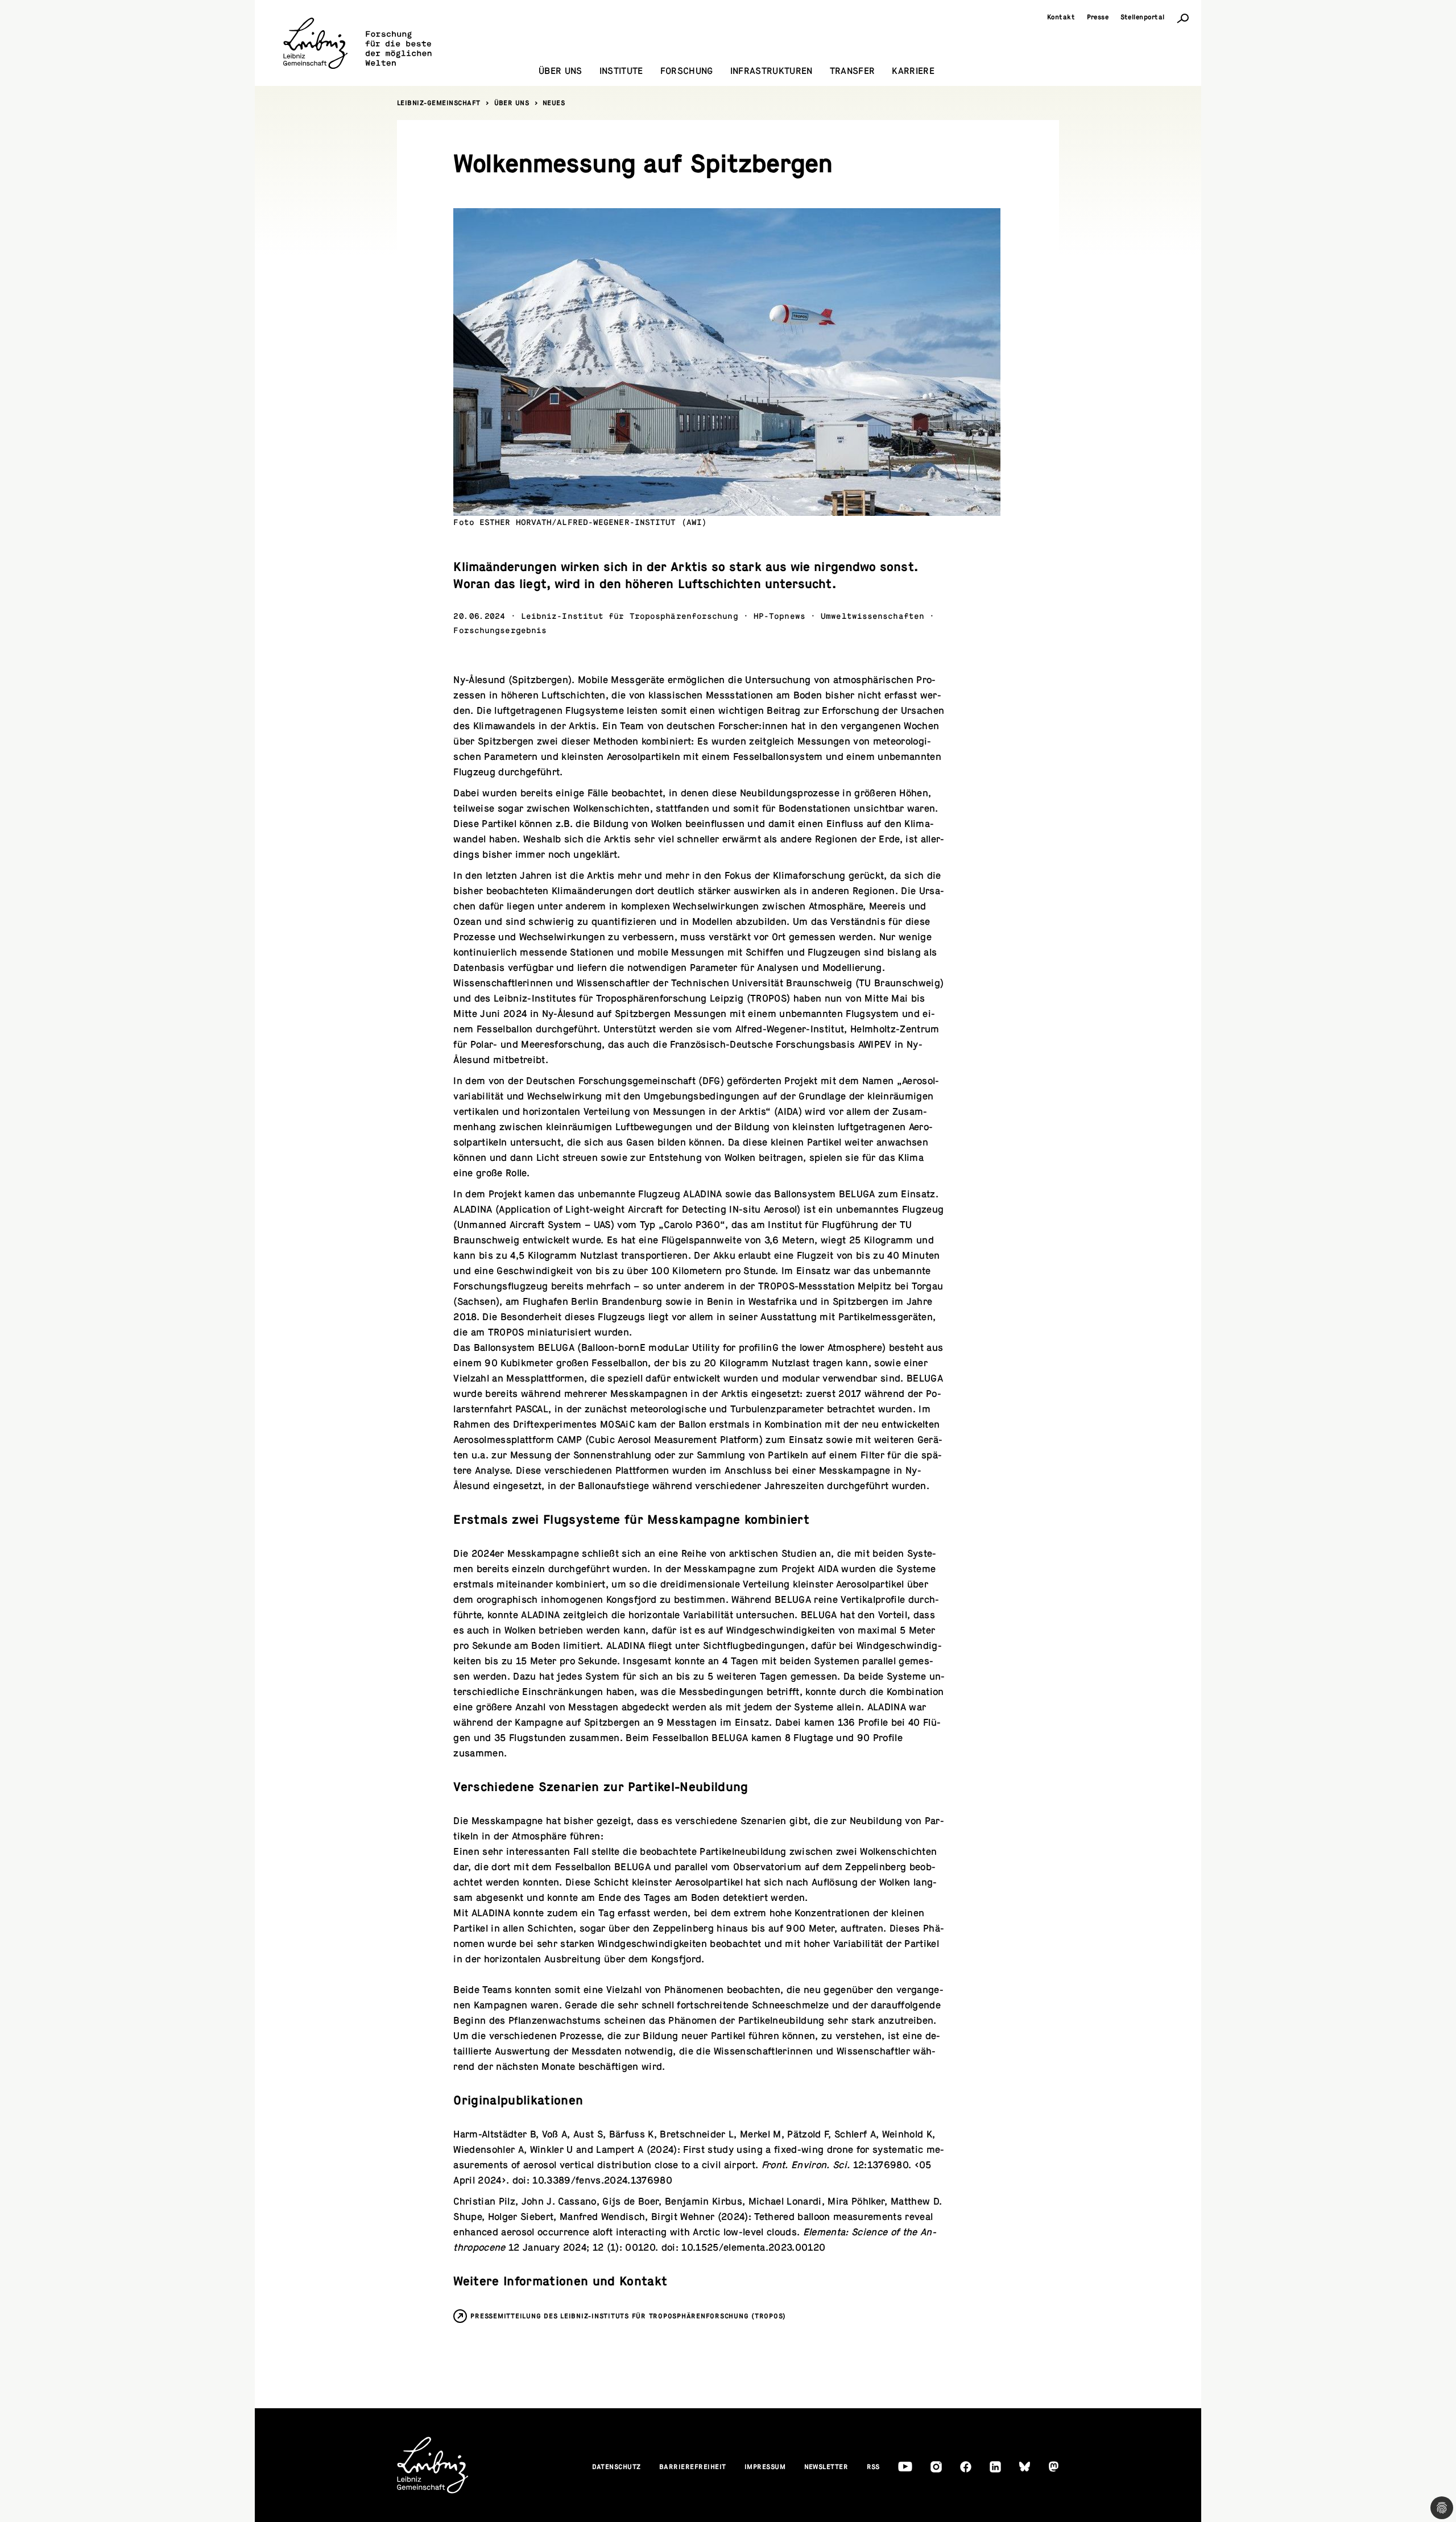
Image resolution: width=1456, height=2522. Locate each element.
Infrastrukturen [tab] (772, 71)
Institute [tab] (621, 71)
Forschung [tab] (687, 71)
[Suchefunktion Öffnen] (1183, 18)
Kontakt (1061, 17)
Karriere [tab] (913, 71)
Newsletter (826, 2467)
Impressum (765, 2467)
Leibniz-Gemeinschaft (439, 103)
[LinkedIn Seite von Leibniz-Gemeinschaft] (995, 2467)
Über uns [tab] (561, 71)
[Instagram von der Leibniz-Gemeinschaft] (936, 2467)
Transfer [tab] (853, 71)
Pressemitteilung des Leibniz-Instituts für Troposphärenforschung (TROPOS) (628, 2316)
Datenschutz (617, 2467)
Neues (554, 103)
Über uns (512, 103)
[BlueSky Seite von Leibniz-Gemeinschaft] (1025, 2467)
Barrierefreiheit (693, 2467)
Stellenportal (1143, 17)
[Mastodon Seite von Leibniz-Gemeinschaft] (1054, 2467)
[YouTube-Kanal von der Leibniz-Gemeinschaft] (905, 2467)
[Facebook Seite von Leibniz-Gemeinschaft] (966, 2467)
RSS (874, 2467)
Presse (1098, 17)
